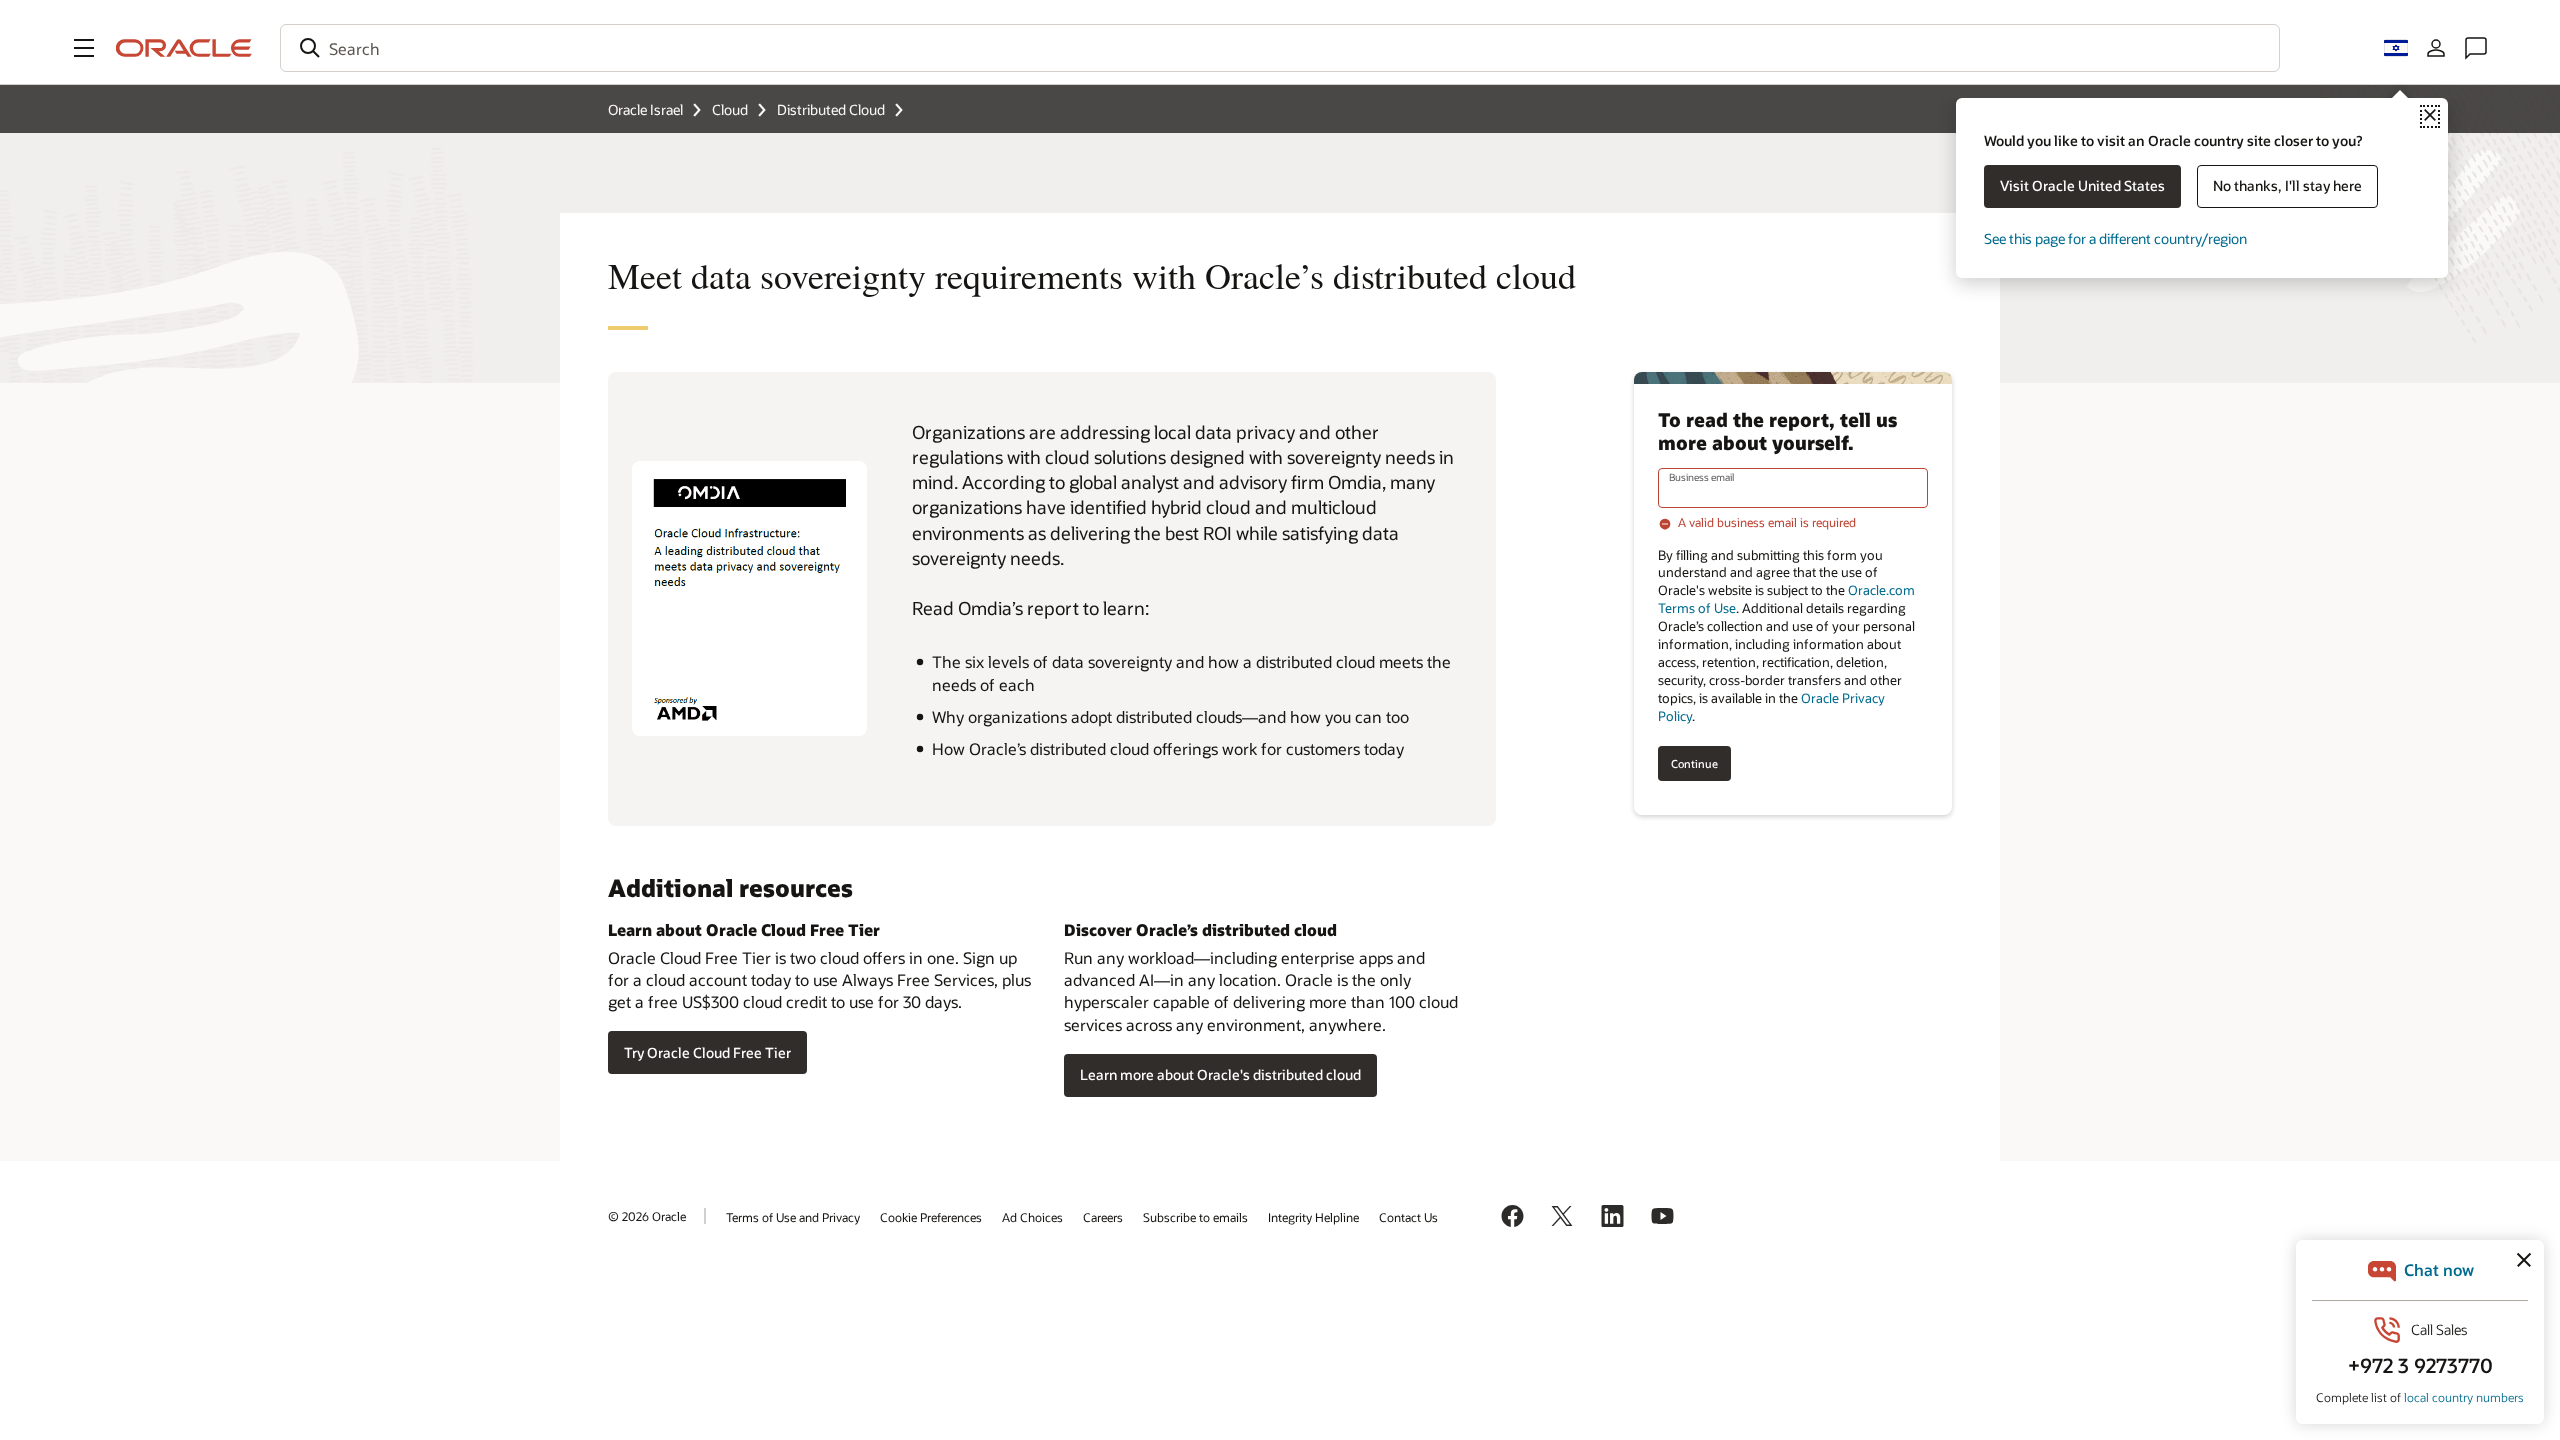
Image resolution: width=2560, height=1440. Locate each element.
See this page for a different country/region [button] (2115, 238)
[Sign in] (2436, 48)
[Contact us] (2476, 48)
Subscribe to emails (1195, 1217)
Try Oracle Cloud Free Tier (707, 1052)
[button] (84, 48)
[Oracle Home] (184, 48)
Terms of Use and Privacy (793, 1217)
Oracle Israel (645, 109)
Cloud (730, 109)
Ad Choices (1032, 1217)
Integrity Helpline (1313, 1217)
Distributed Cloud (831, 109)
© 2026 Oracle (647, 1216)
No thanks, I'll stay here (2287, 185)
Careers (1103, 1217)
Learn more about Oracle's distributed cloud (1220, 1074)
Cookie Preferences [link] (931, 1217)
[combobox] (1280, 48)
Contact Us (1408, 1217)
